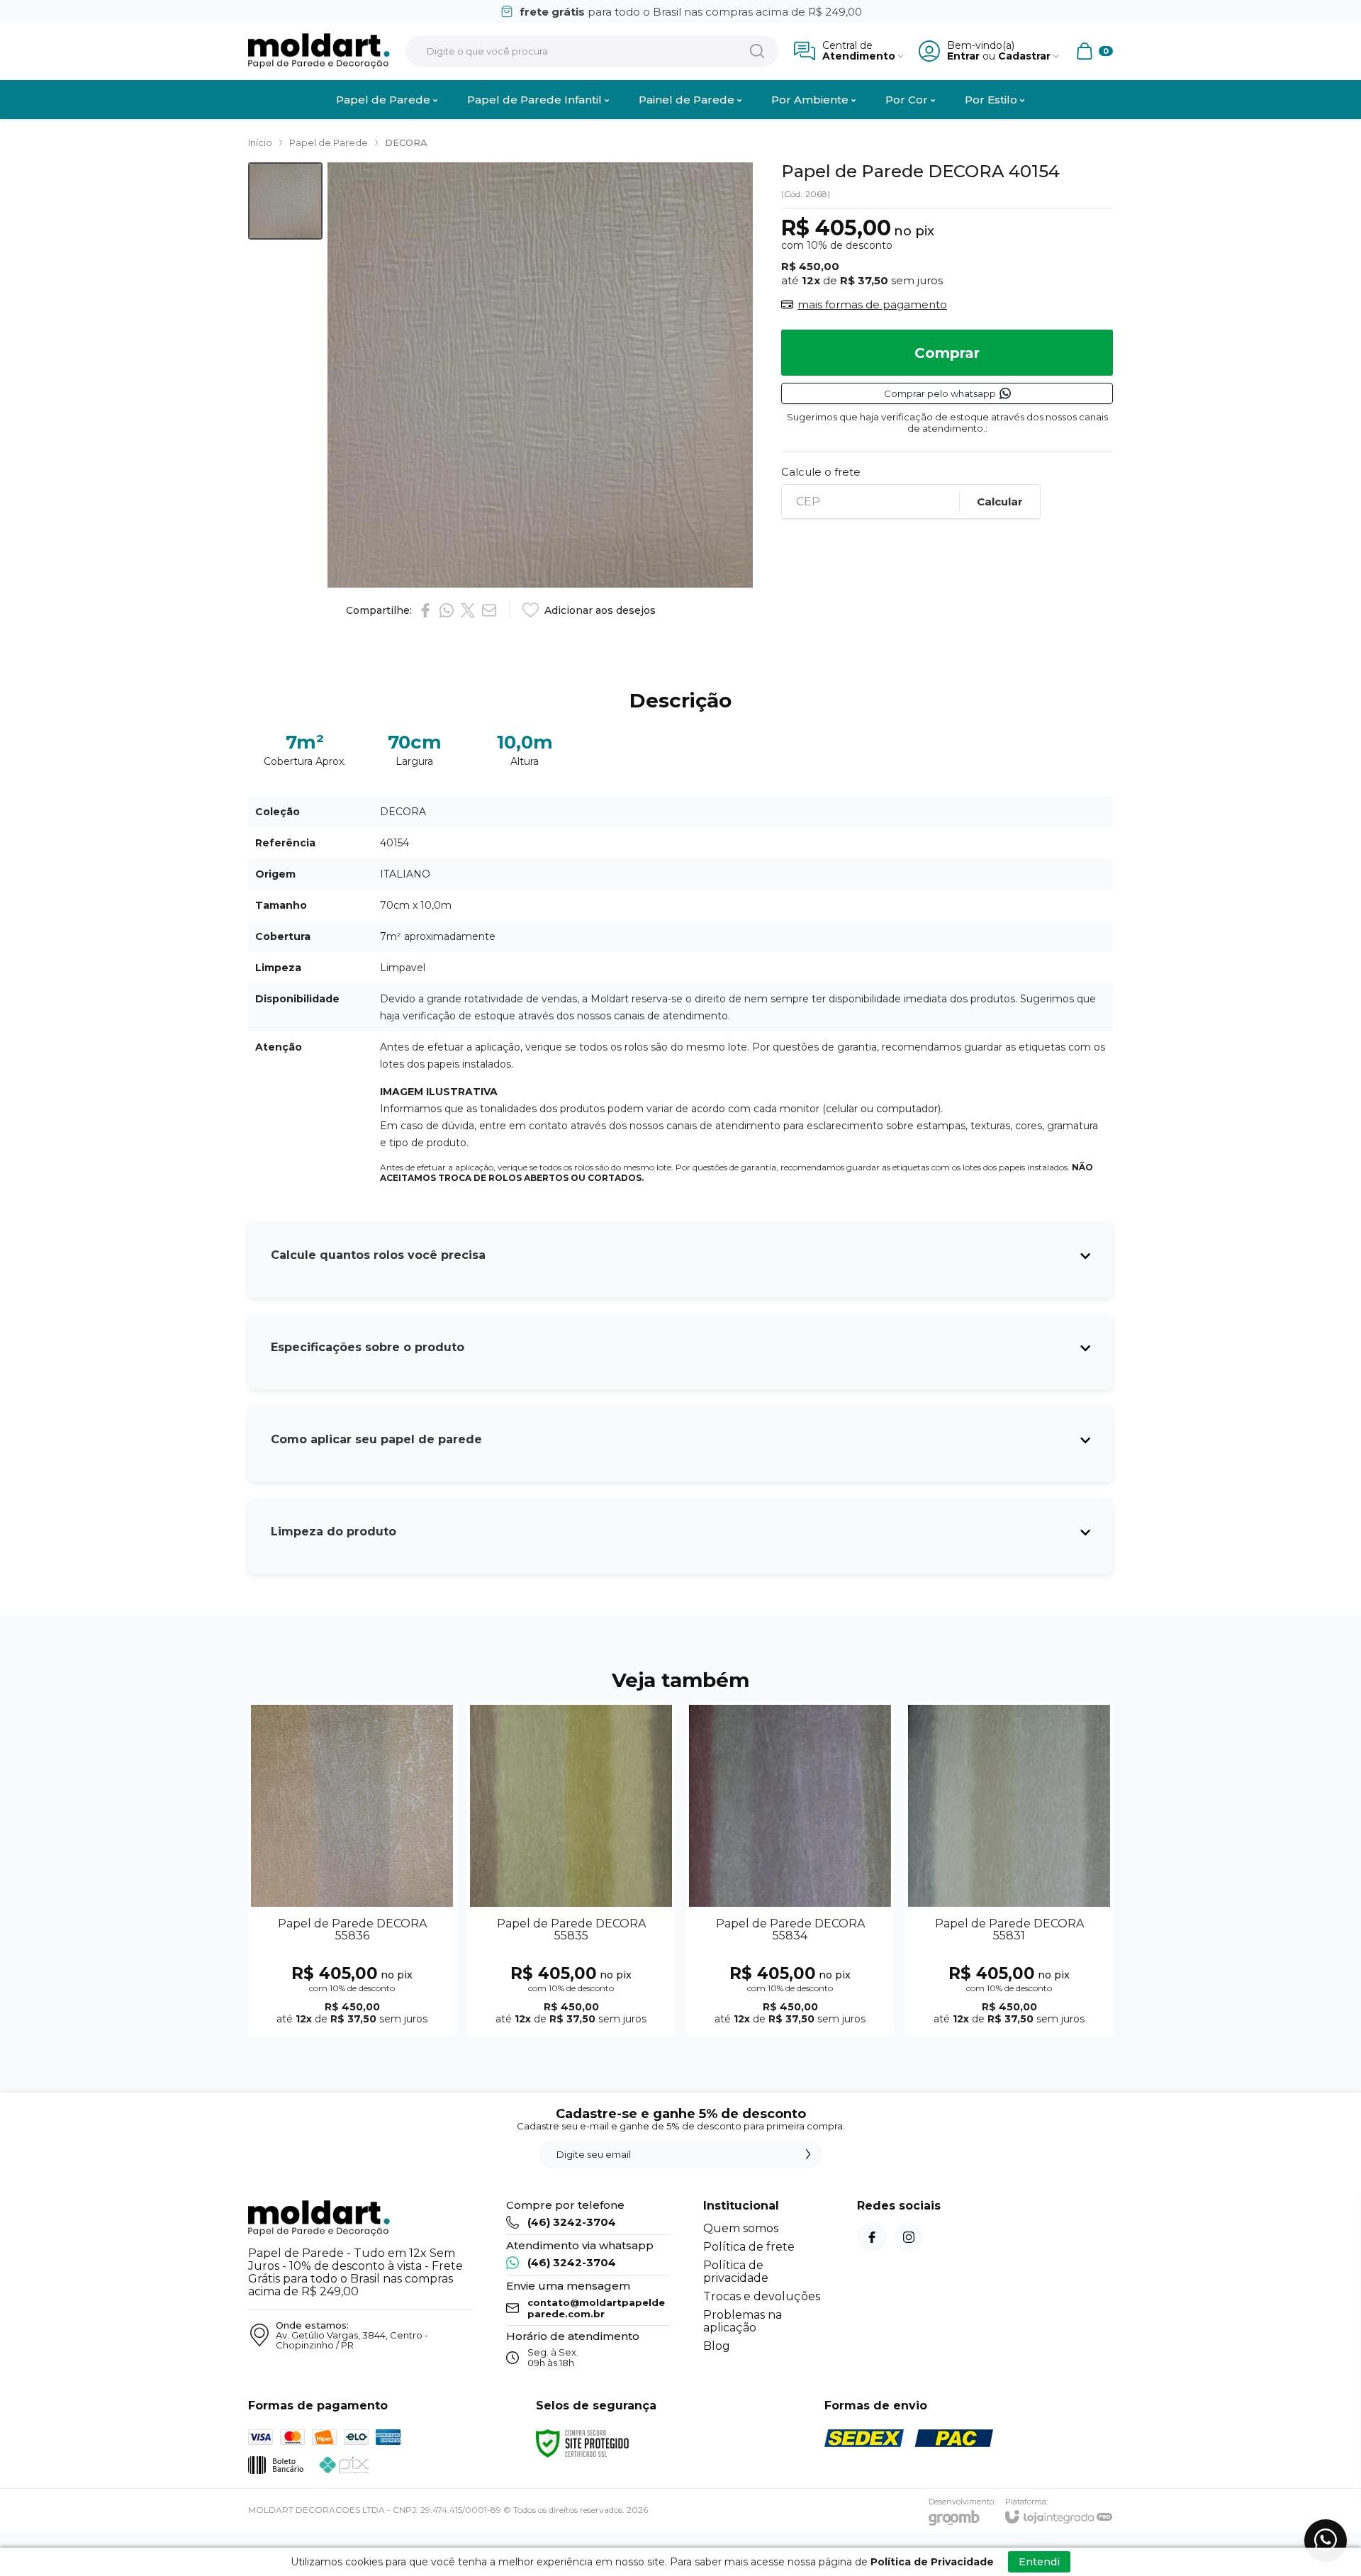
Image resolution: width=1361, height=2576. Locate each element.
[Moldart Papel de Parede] (319, 51)
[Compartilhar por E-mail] (489, 610)
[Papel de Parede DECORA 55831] (1009, 1869)
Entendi (1039, 2562)
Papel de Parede (329, 142)
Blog (717, 2346)
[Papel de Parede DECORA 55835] (571, 1869)
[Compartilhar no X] (468, 610)
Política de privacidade (736, 2272)
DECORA (406, 142)
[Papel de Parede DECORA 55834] (790, 1869)
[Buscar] (757, 51)
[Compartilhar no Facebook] (425, 610)
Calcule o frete (821, 472)
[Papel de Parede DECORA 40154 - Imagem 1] (285, 201)
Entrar (963, 56)
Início (260, 142)
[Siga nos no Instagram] (909, 2237)
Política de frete (749, 2247)
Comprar (947, 353)
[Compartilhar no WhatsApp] (447, 610)
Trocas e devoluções (762, 2296)
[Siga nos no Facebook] (872, 2237)
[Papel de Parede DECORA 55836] (352, 1869)
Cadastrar (1024, 56)
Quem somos (741, 2228)
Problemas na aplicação (743, 2321)
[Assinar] (808, 2154)
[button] (285, 201)
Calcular (1000, 502)
